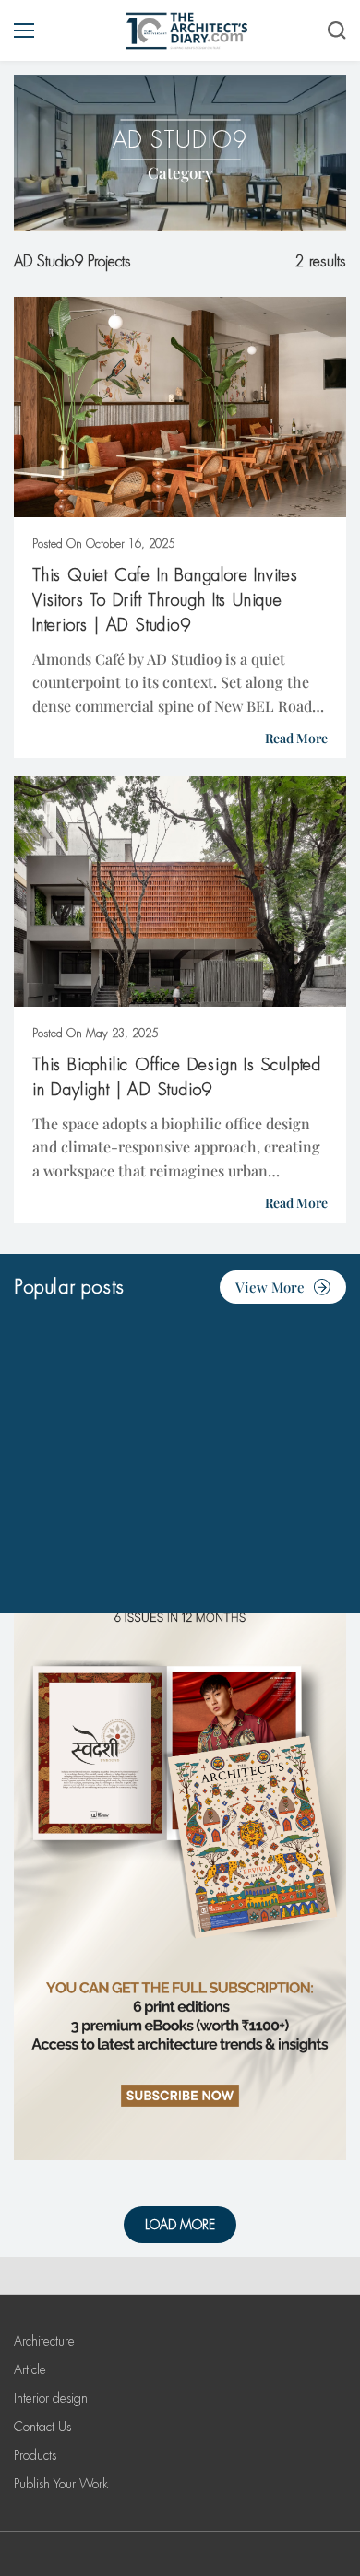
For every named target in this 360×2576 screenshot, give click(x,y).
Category (180, 172)
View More (270, 1287)
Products (35, 2455)
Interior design (51, 2398)
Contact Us (42, 2427)
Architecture (44, 2341)
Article (30, 2369)
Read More (296, 738)
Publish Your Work (61, 2484)
